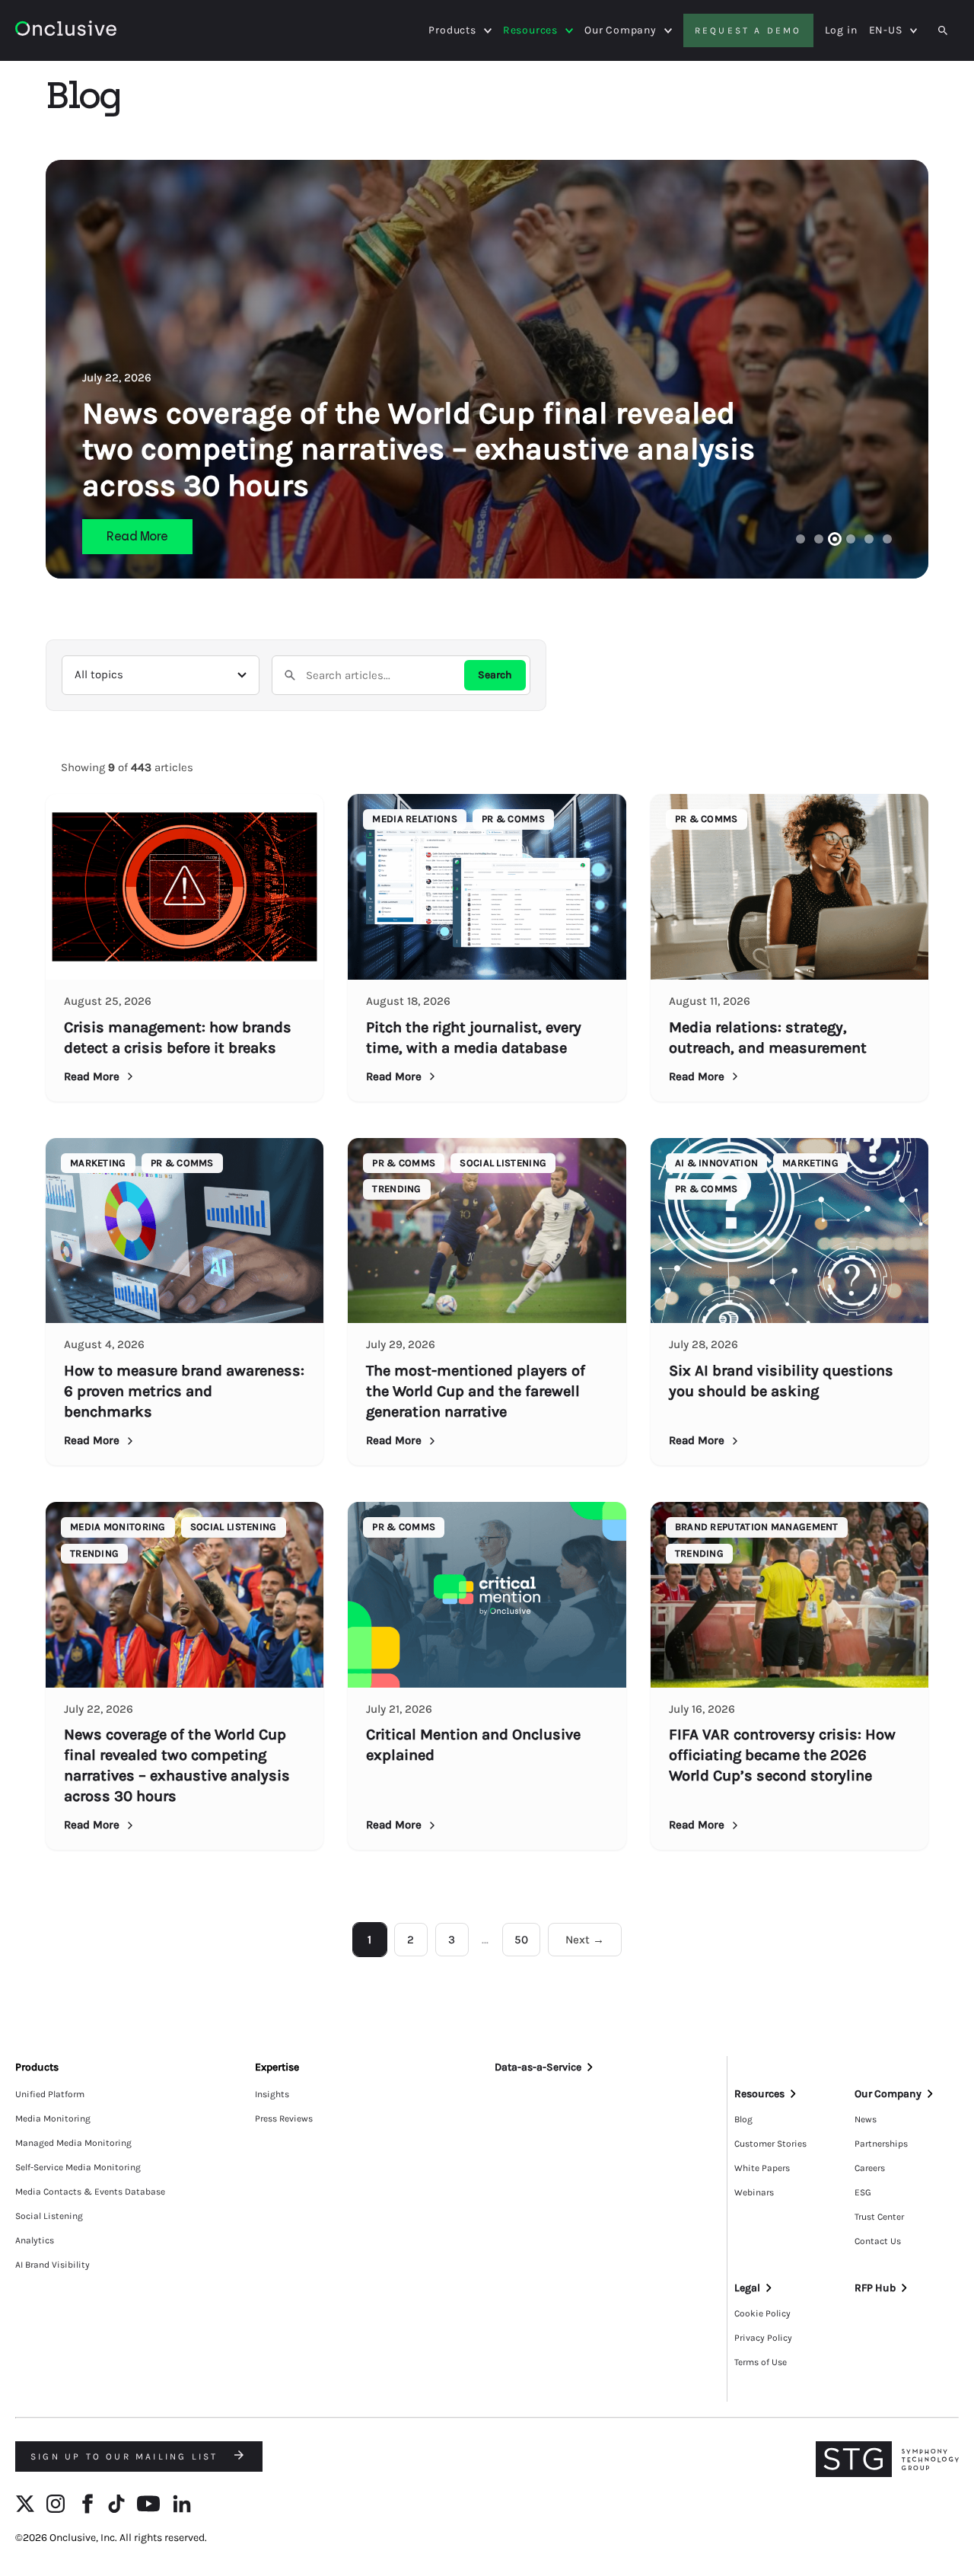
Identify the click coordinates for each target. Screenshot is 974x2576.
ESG (863, 2192)
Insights (272, 2094)
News (866, 2119)
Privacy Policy (763, 2338)
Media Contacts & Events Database (90, 2192)
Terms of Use (761, 2362)
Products (452, 30)
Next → (585, 1940)
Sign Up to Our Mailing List (127, 2456)
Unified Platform (50, 2094)
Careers (870, 2168)
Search (495, 675)
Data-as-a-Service (538, 2067)
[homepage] (66, 31)
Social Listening (49, 2216)
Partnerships (881, 2144)
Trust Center (879, 2217)
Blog (743, 2119)
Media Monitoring (53, 2119)
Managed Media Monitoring (73, 2143)
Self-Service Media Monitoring (78, 2167)
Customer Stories (770, 2144)
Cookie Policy (762, 2313)
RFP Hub (875, 2288)
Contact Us (878, 2241)
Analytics (35, 2240)
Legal (747, 2288)
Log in (841, 30)
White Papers (762, 2168)
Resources (530, 30)
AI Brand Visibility (53, 2265)
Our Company (621, 30)
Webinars (754, 2192)
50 (521, 1940)
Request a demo (748, 30)
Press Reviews (284, 2119)
